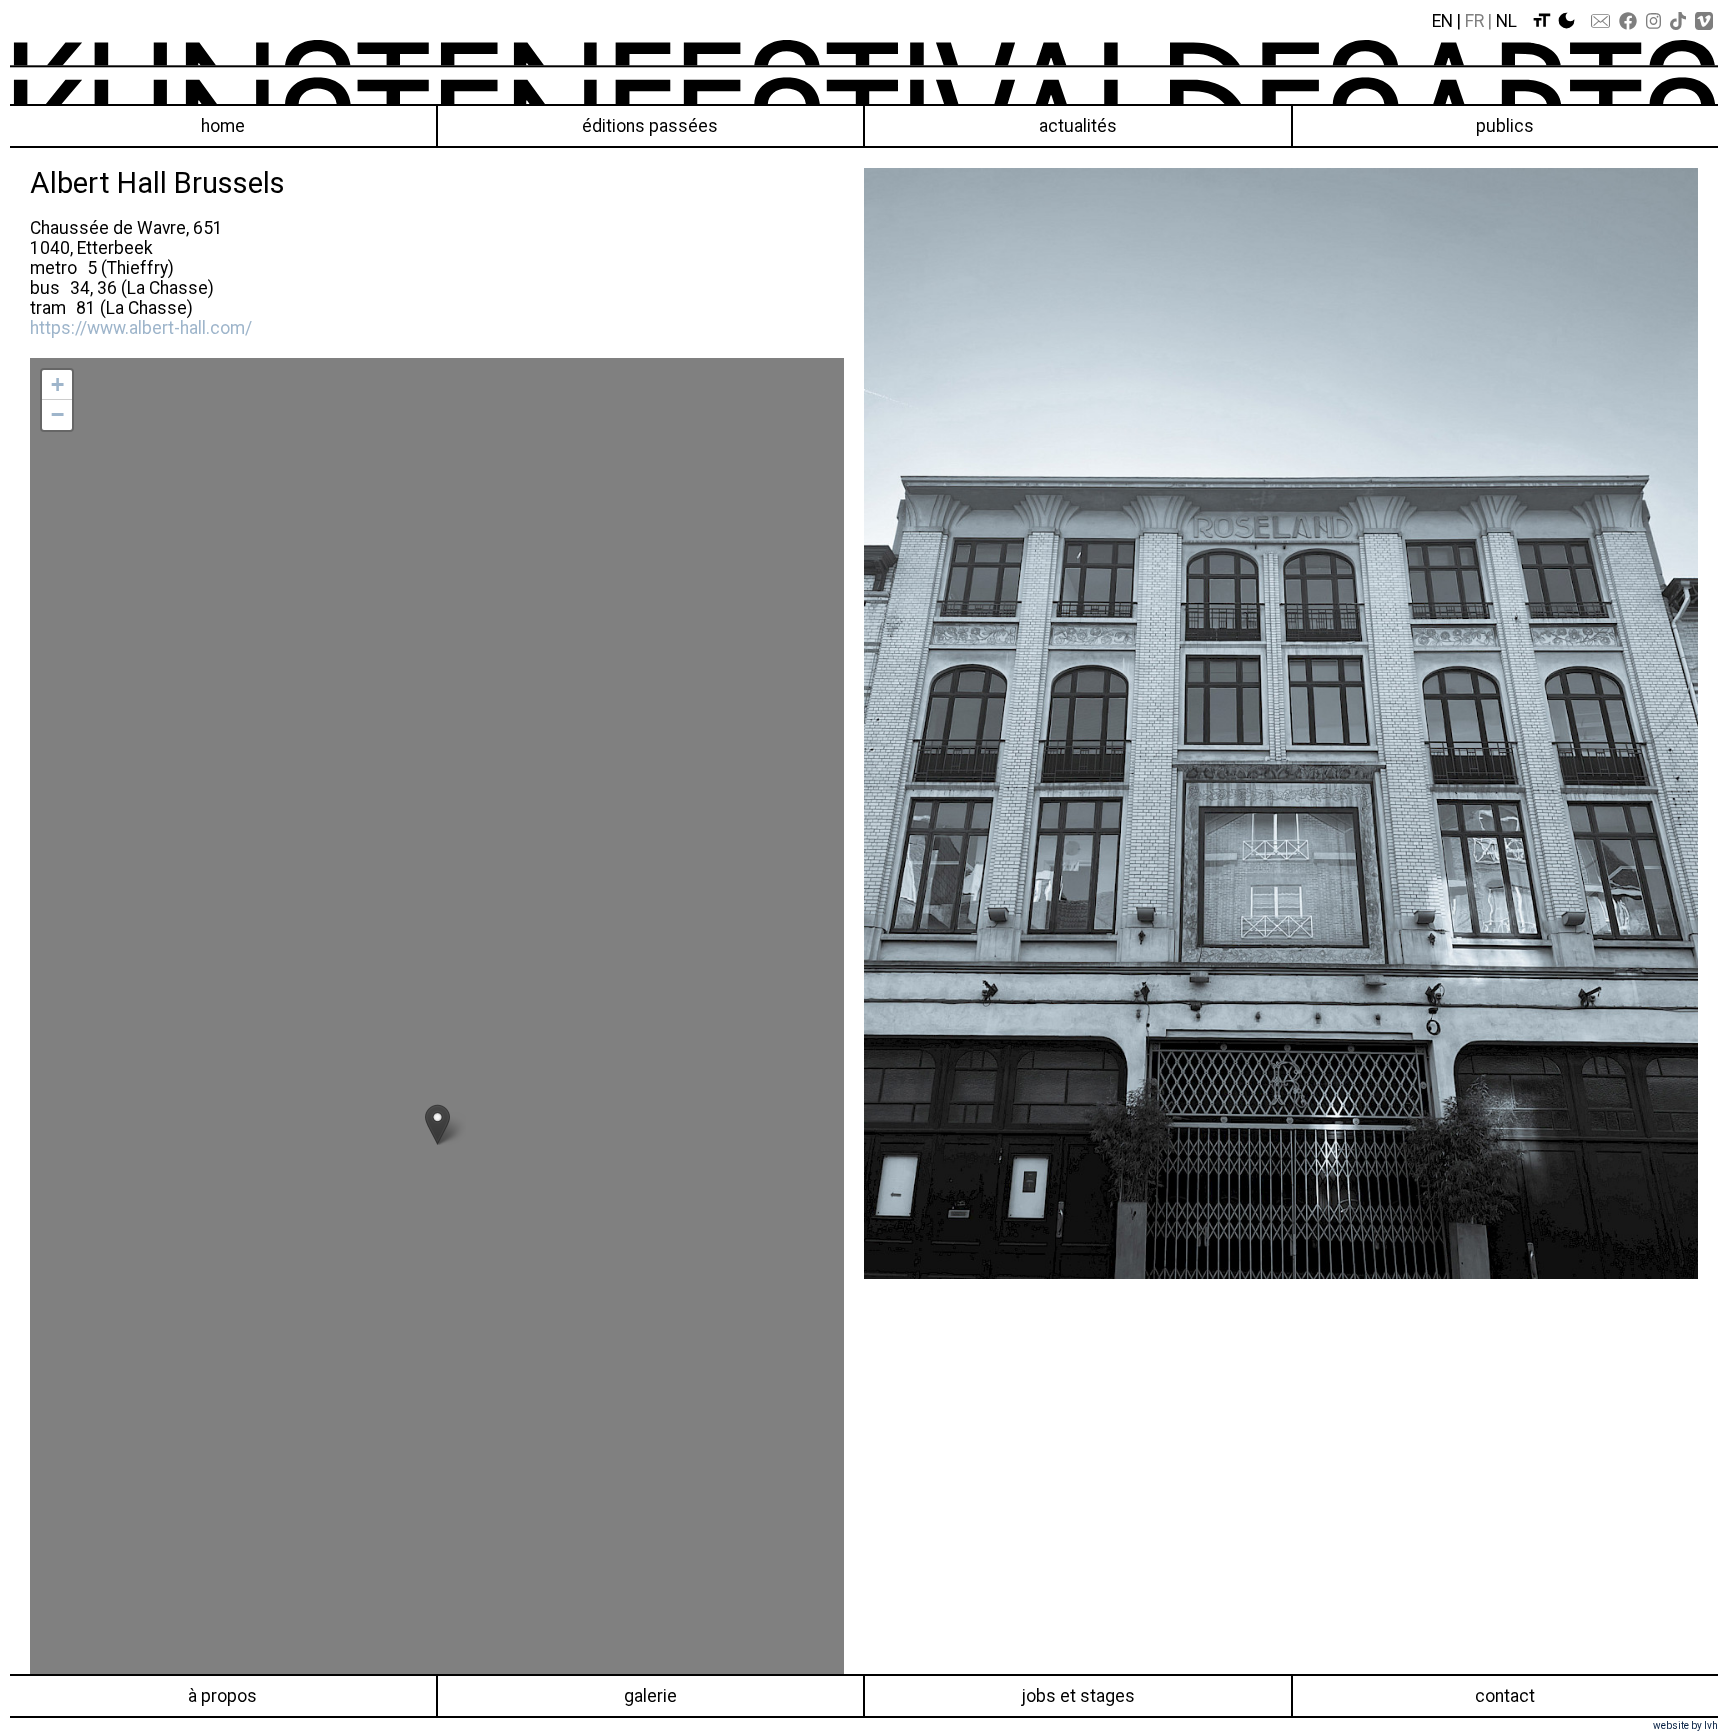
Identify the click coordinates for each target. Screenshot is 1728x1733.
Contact (1505, 1696)
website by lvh (1685, 1725)
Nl (1506, 21)
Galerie (650, 1696)
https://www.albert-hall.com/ (141, 328)
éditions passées (650, 126)
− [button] (57, 414)
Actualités (1078, 126)
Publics (1505, 126)
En (1442, 21)
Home (223, 126)
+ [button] (57, 384)
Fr (1474, 21)
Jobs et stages (1078, 1696)
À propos (222, 1696)
